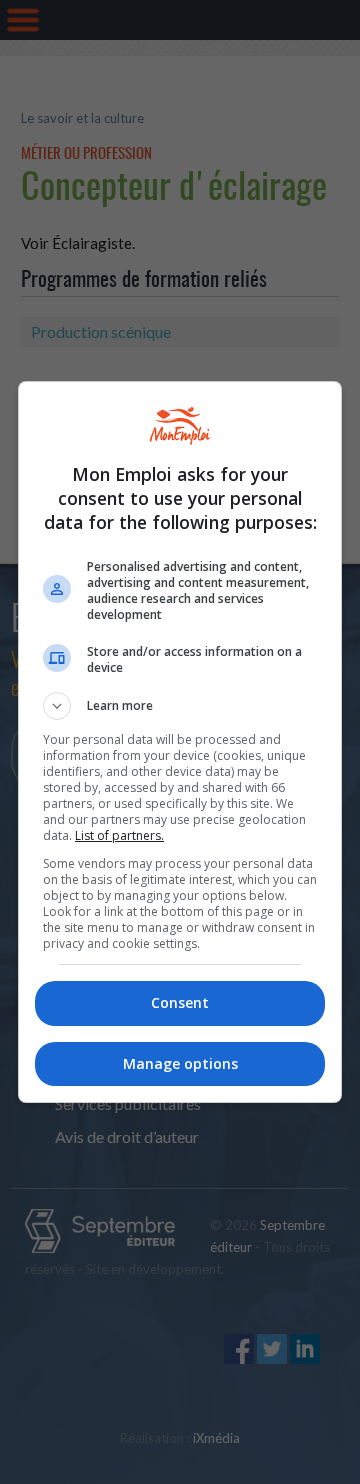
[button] (180, 706)
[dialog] (180, 742)
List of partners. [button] (119, 835)
